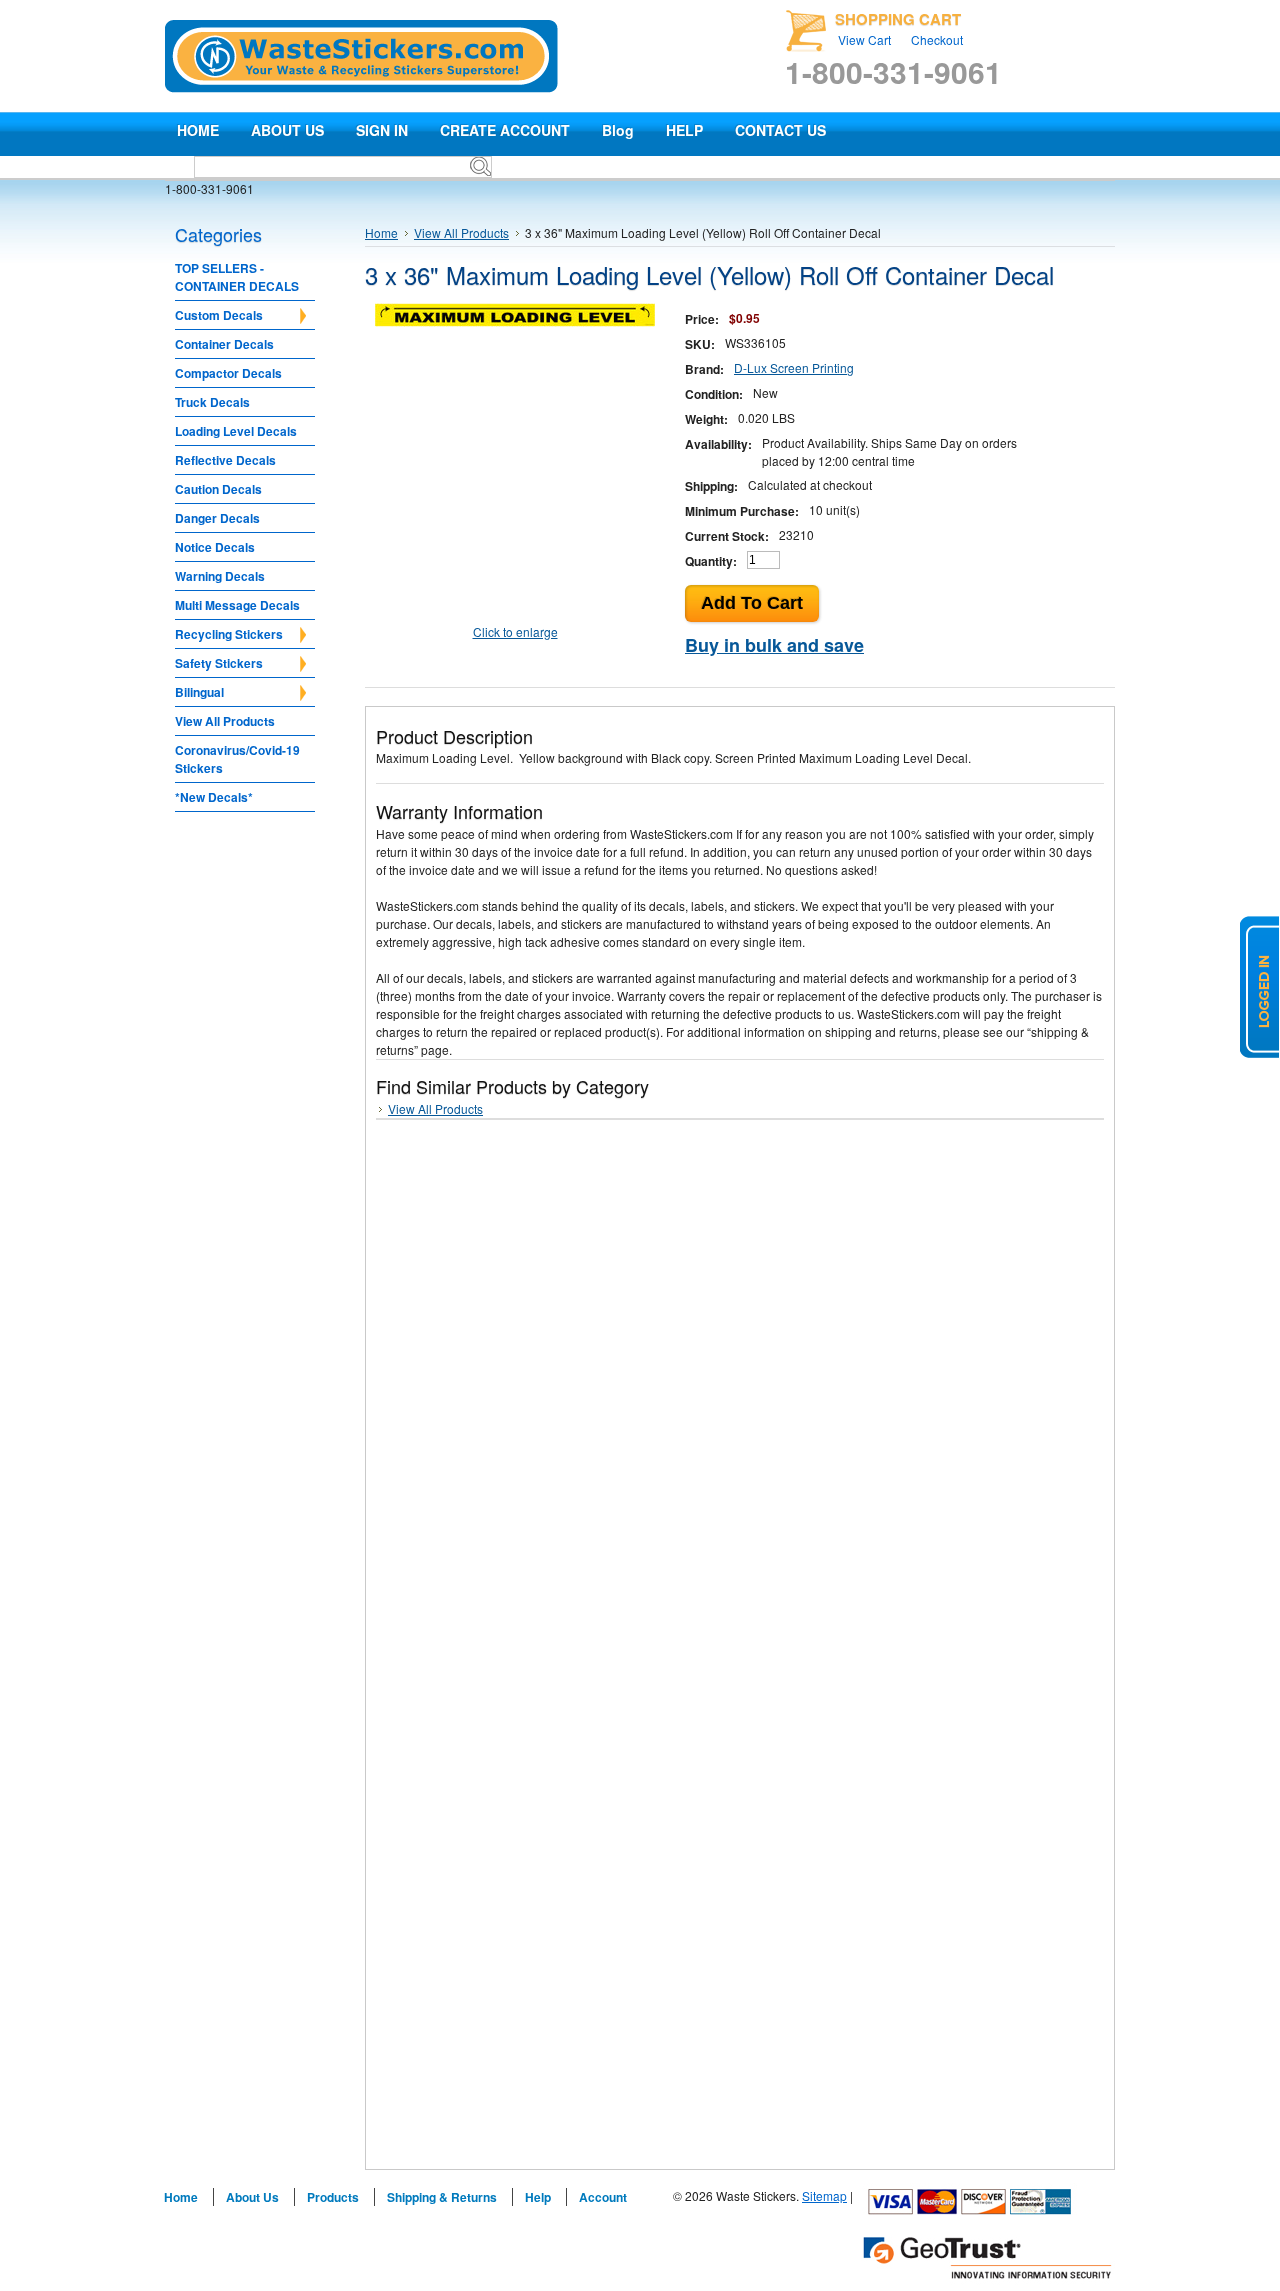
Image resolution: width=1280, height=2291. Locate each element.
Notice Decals (215, 547)
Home (381, 232)
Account (603, 2197)
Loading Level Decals (236, 431)
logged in (1260, 987)
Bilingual (199, 693)
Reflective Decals (225, 460)
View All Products (225, 721)
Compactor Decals (228, 373)
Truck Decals (212, 402)
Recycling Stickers (229, 635)
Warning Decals (220, 576)
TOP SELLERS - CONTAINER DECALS (237, 277)
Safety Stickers (219, 664)
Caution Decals (218, 489)
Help (538, 2197)
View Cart (864, 39)
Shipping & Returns (442, 2197)
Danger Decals (217, 518)
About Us (252, 2197)
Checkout (937, 39)
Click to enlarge (515, 631)
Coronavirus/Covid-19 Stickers (237, 759)
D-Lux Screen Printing (794, 367)
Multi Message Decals (237, 605)
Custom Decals (219, 316)
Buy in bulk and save (774, 645)
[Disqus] (740, 1387)
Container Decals (224, 344)
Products (333, 2197)
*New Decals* (214, 797)
